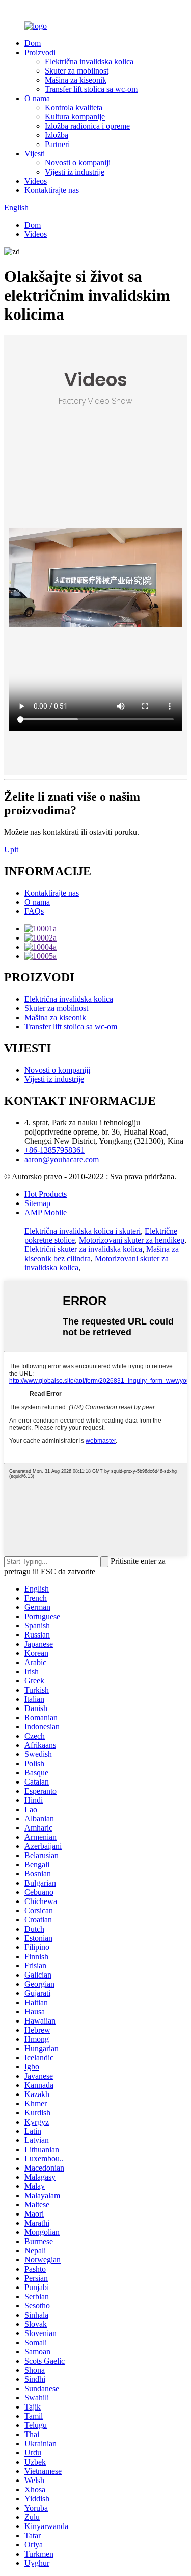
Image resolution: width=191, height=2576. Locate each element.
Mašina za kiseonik (76, 80)
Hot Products (46, 1194)
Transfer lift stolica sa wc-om (91, 89)
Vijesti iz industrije (75, 172)
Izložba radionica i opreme (87, 126)
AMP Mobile (46, 1212)
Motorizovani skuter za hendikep (132, 1240)
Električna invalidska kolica (89, 62)
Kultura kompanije (75, 117)
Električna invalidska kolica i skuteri (83, 1231)
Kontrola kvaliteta (74, 107)
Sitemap (37, 1203)
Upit (11, 849)
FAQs (34, 911)
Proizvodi (40, 52)
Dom (33, 43)
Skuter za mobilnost (77, 71)
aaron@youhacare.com (62, 1159)
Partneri (57, 144)
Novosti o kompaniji (78, 163)
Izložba (57, 135)
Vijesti (35, 153)
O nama (37, 98)
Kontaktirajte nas (52, 190)
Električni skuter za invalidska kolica (83, 1249)
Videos (36, 181)
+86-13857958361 (54, 1150)
